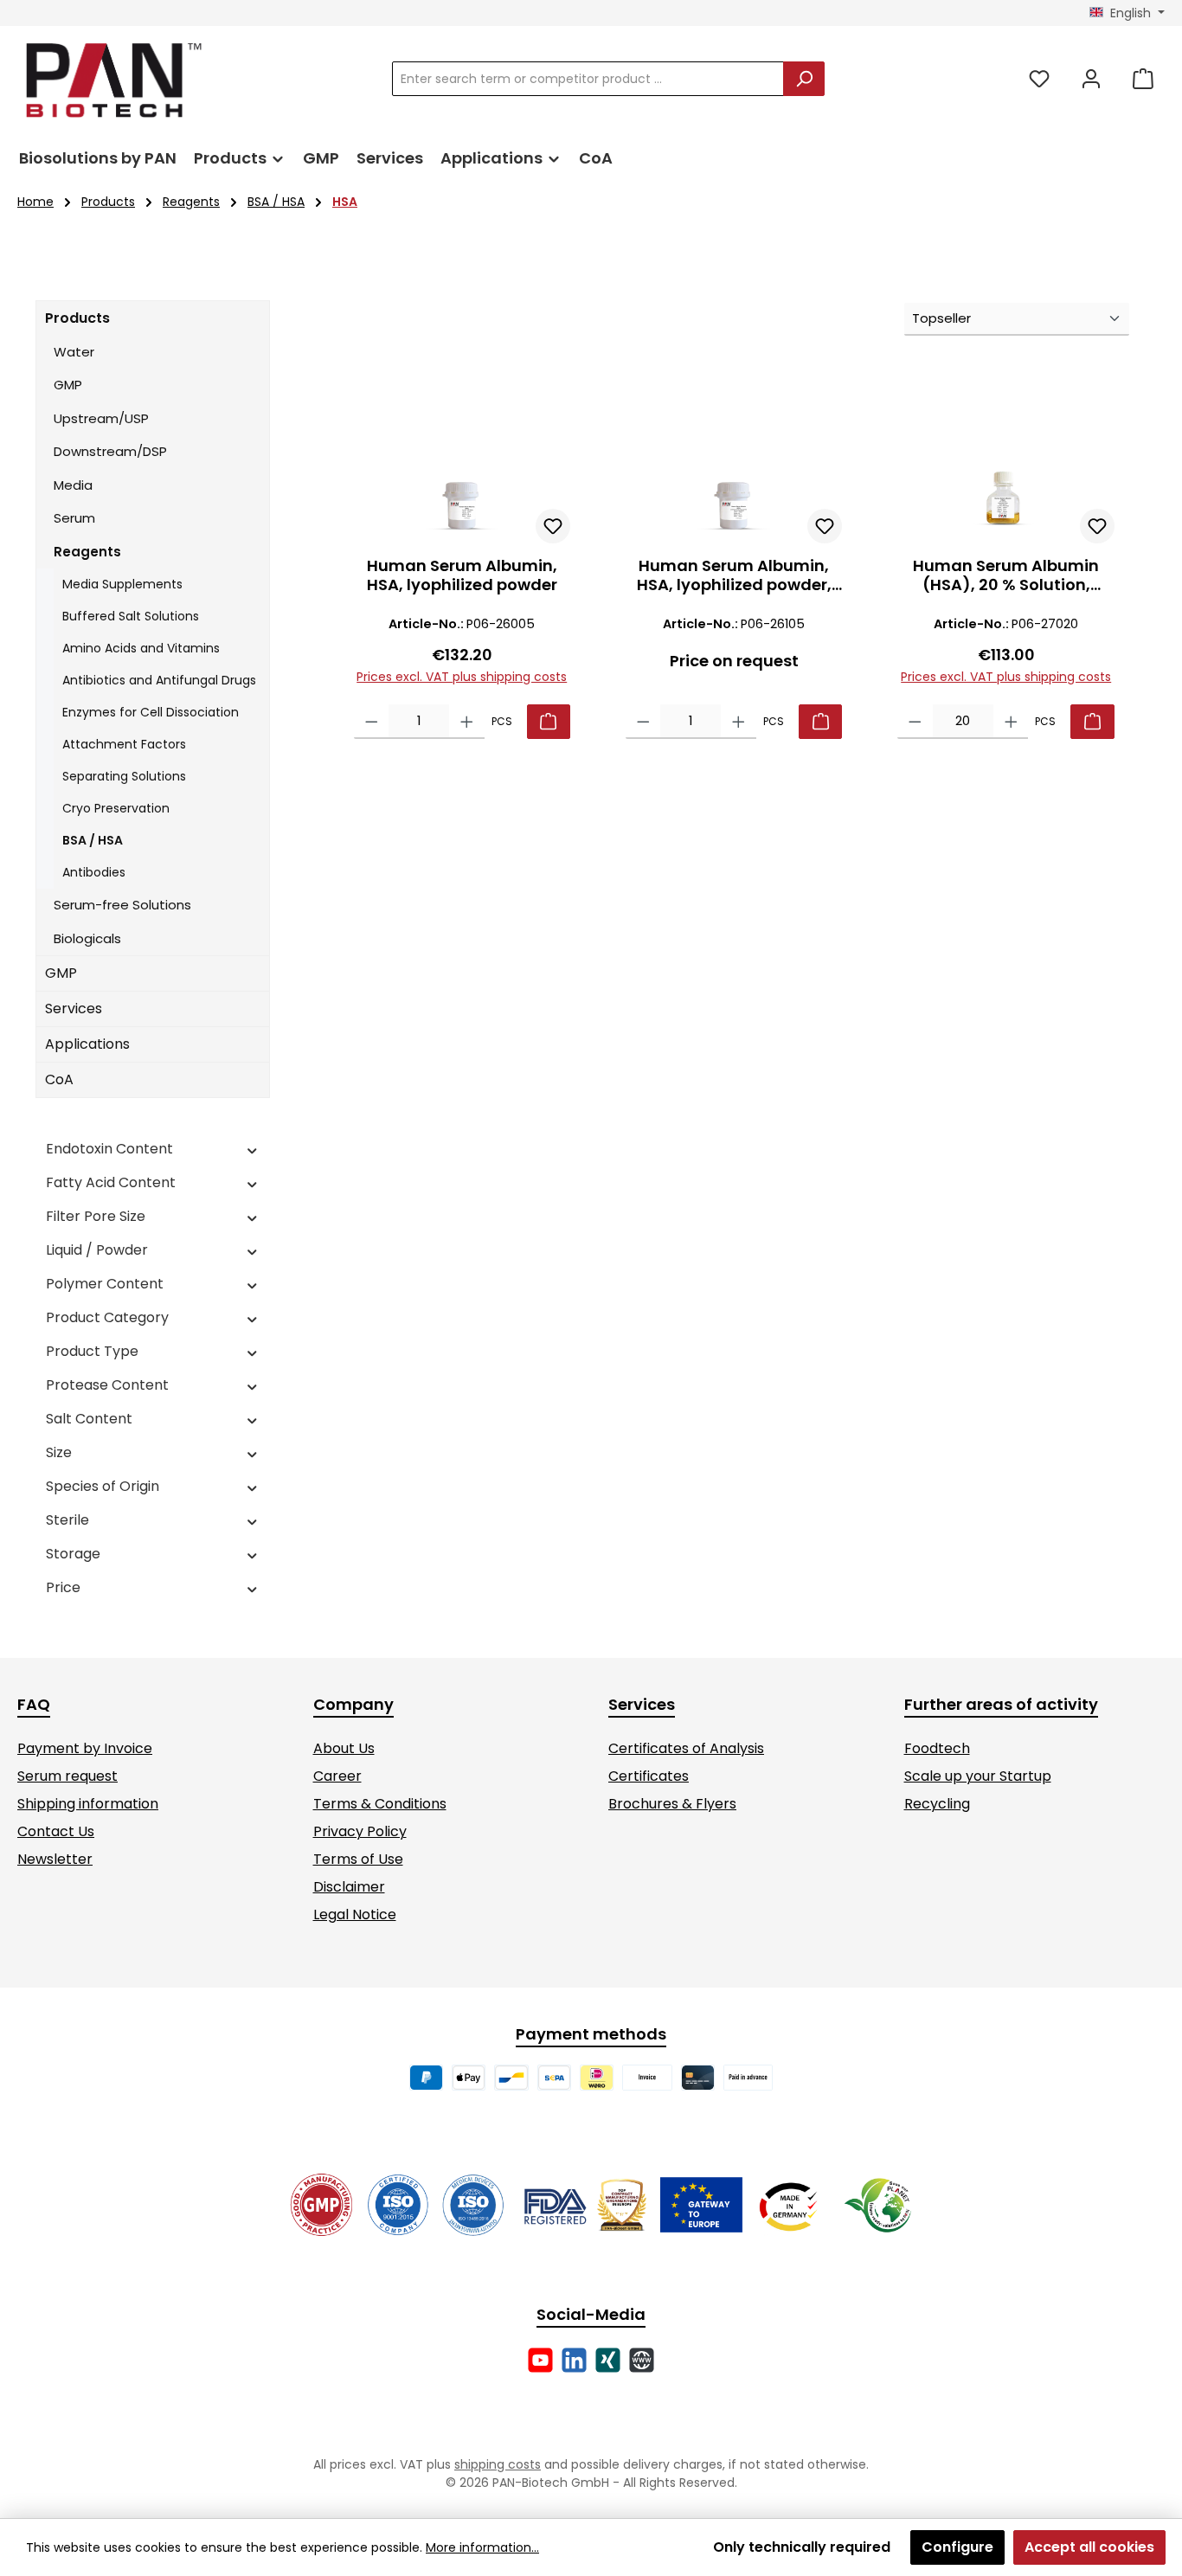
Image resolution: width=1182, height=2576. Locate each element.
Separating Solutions (124, 776)
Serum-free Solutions (122, 905)
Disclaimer (349, 1887)
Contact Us (56, 1831)
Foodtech (937, 1748)
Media (73, 485)
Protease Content (107, 1385)
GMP (68, 385)
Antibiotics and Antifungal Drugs (159, 680)
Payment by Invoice (85, 1748)
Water (74, 352)
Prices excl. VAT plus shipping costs (462, 677)
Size (59, 1452)
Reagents (87, 552)
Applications (87, 1044)
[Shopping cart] (1143, 79)
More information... (482, 2547)
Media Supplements (122, 584)
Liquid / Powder (97, 1250)
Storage (73, 1554)
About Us (344, 1748)
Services (74, 1009)
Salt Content (89, 1419)
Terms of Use (358, 1859)
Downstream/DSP (110, 451)
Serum (74, 518)
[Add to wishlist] (553, 526)
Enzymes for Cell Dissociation (151, 712)
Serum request (67, 1776)
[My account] (1091, 79)
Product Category (107, 1317)
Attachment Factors (124, 744)
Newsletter (55, 1859)
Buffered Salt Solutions (131, 616)
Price (63, 1587)
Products (77, 318)
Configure (957, 2547)
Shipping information (88, 1804)
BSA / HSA (93, 840)
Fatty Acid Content (111, 1182)
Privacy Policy (360, 1831)
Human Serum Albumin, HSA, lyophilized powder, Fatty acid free (734, 575)
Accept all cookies (1089, 2547)
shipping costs (498, 2464)
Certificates (649, 1776)
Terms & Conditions (380, 1804)
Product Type (92, 1351)
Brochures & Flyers (672, 1804)
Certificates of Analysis (686, 1748)
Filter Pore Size (96, 1216)
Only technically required (802, 2547)
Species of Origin (103, 1486)
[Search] (804, 79)
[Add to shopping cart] (549, 722)
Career (337, 1776)
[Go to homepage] (112, 79)
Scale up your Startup (978, 1776)
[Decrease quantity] (372, 722)
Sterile (67, 1520)
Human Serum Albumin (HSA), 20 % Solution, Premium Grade (1006, 575)
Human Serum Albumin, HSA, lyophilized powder (462, 575)
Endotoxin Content (109, 1149)
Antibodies (94, 872)
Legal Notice (355, 1914)
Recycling (937, 1804)
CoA (59, 1079)
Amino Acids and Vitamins (141, 648)
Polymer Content (105, 1284)
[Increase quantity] (467, 722)
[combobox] (588, 79)
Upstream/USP (101, 418)
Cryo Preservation (116, 808)
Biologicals (87, 938)
